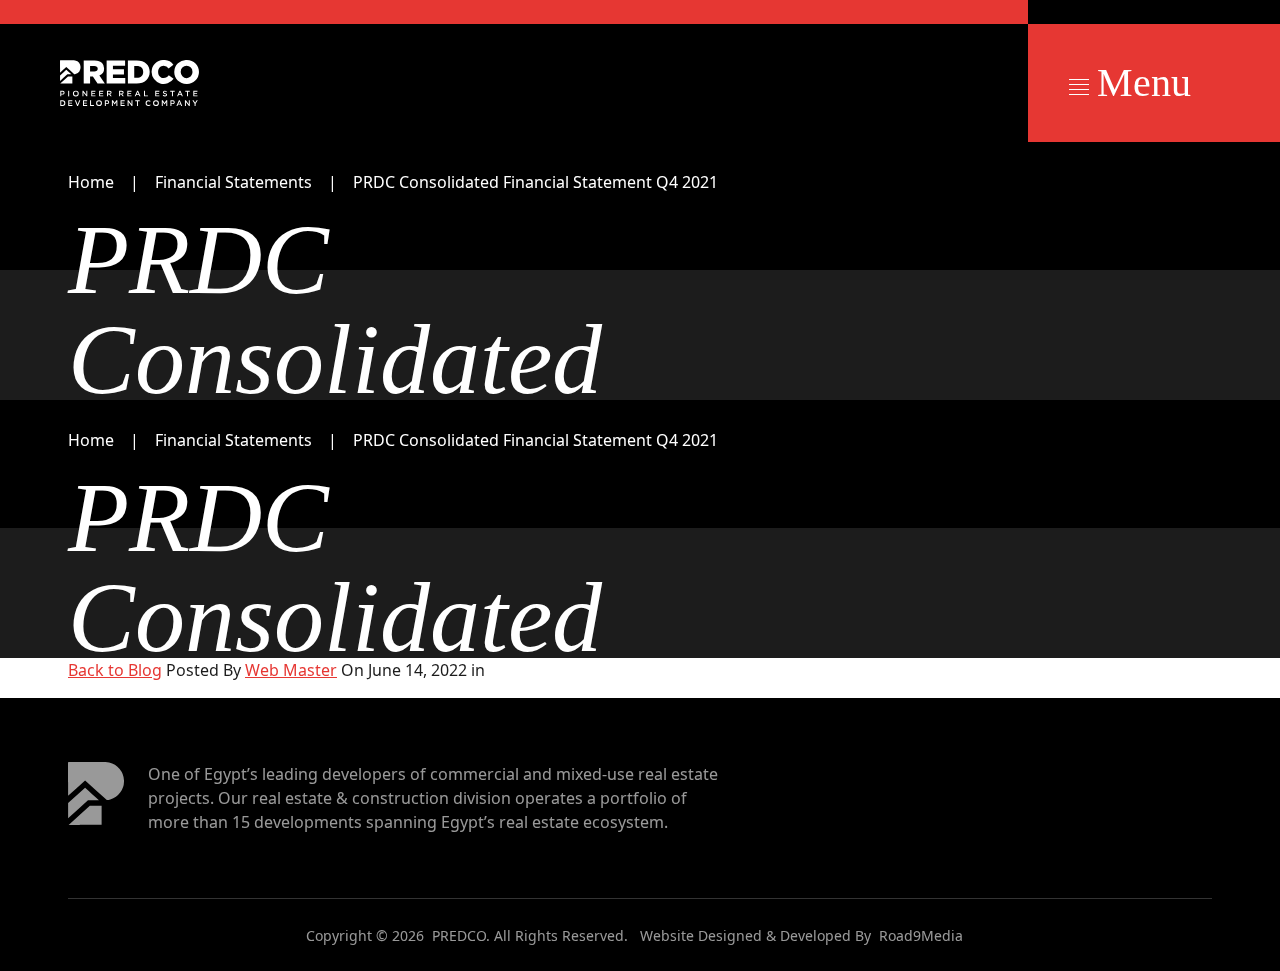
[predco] (129, 83)
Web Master (291, 670)
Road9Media (921, 935)
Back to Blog (115, 670)
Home (91, 182)
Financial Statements (233, 182)
